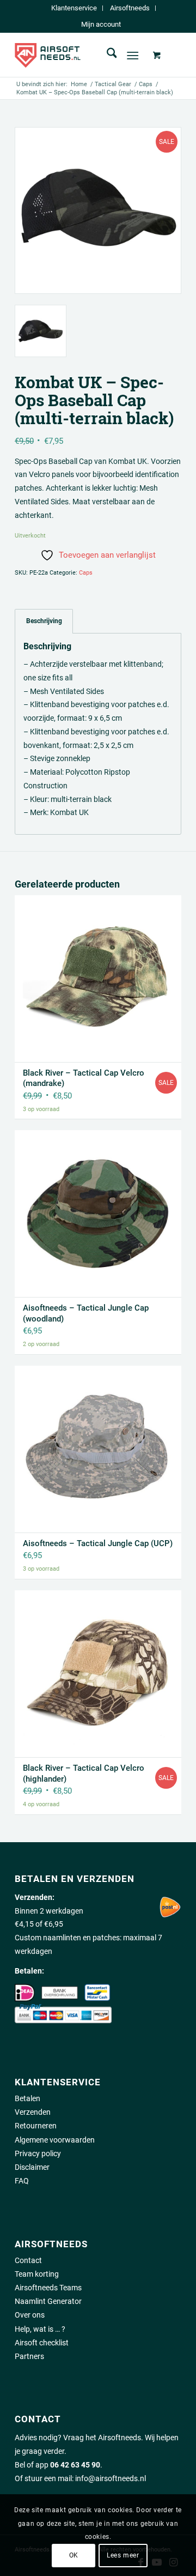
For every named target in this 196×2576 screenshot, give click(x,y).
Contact (28, 2260)
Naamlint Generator (48, 2301)
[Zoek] (106, 55)
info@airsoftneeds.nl (111, 2478)
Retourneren (36, 2126)
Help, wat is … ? (40, 2329)
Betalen (27, 2098)
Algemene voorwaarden (55, 2140)
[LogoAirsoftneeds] (81, 55)
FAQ (22, 2181)
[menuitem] (74, 8)
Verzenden (33, 2112)
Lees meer (123, 2555)
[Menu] (133, 55)
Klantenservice (74, 8)
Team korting (37, 2274)
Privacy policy (38, 2153)
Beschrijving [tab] (44, 621)
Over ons (30, 2315)
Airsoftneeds (130, 8)
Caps (86, 573)
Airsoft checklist (42, 2343)
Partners (29, 2356)
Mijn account (101, 24)
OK (74, 2555)
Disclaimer (32, 2167)
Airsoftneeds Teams (48, 2288)
